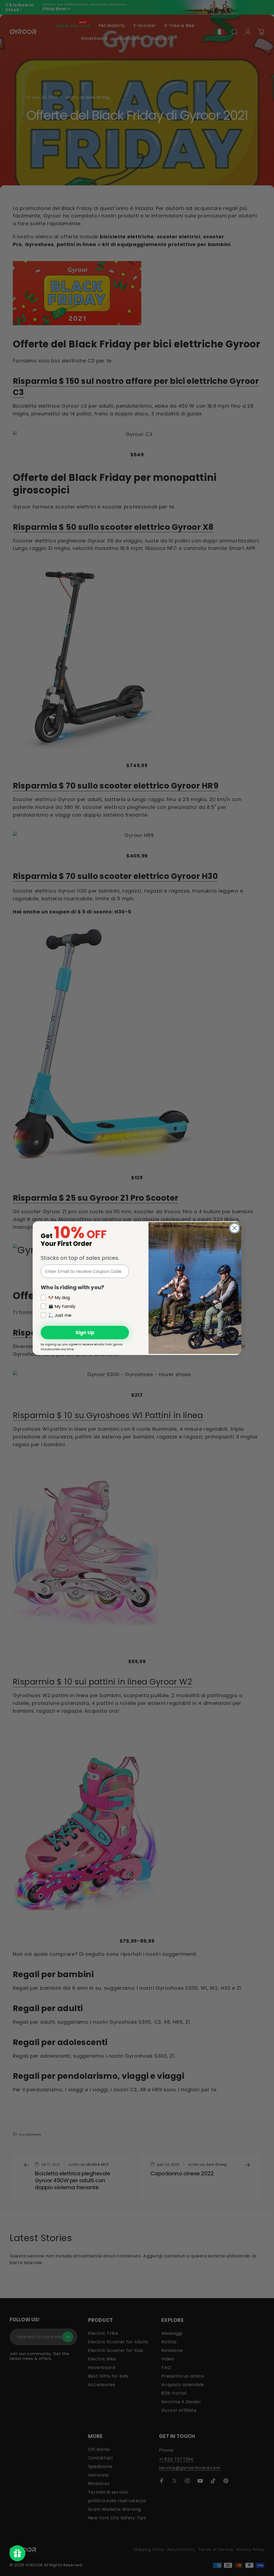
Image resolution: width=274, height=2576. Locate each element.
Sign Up (85, 1332)
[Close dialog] (235, 1228)
